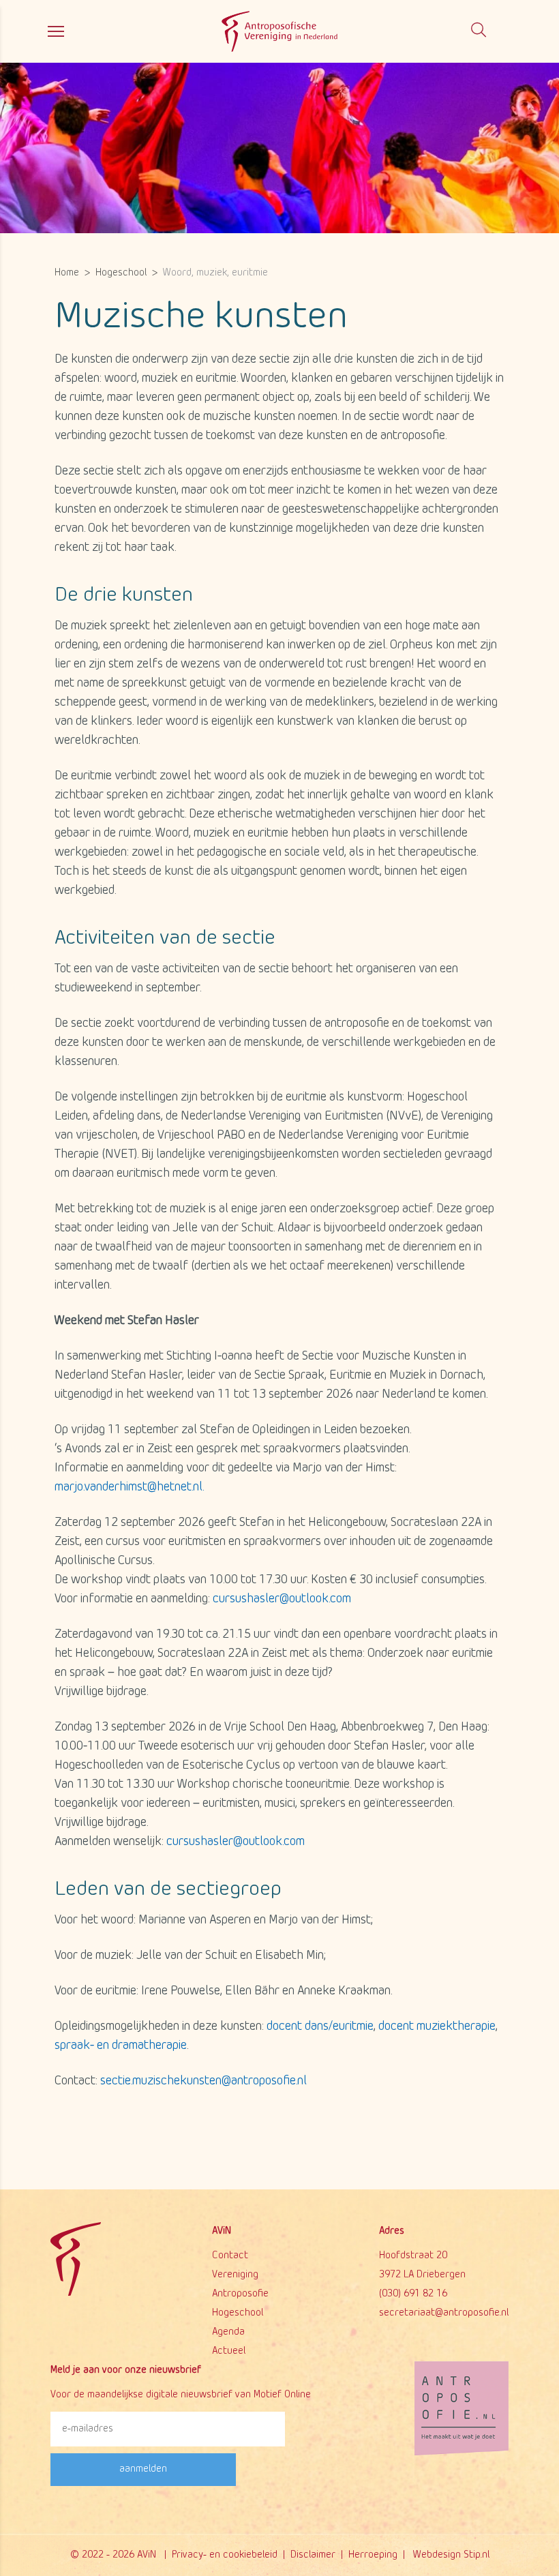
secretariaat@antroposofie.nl (444, 2313)
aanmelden (143, 2469)
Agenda (228, 2332)
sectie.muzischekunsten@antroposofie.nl (203, 2081)
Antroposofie (240, 2294)
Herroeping (373, 2555)
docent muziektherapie (437, 2027)
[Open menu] (56, 31)
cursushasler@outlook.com (282, 1599)
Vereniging (235, 2275)
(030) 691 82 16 (413, 2294)
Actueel (229, 2351)
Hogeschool (238, 2313)
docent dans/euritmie (320, 2027)
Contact (230, 2256)
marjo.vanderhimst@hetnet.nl (129, 1487)
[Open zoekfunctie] (479, 31)
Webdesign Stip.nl (451, 2555)
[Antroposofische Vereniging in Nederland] (279, 30)
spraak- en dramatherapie (121, 2046)
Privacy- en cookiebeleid (225, 2555)
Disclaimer (313, 2555)
